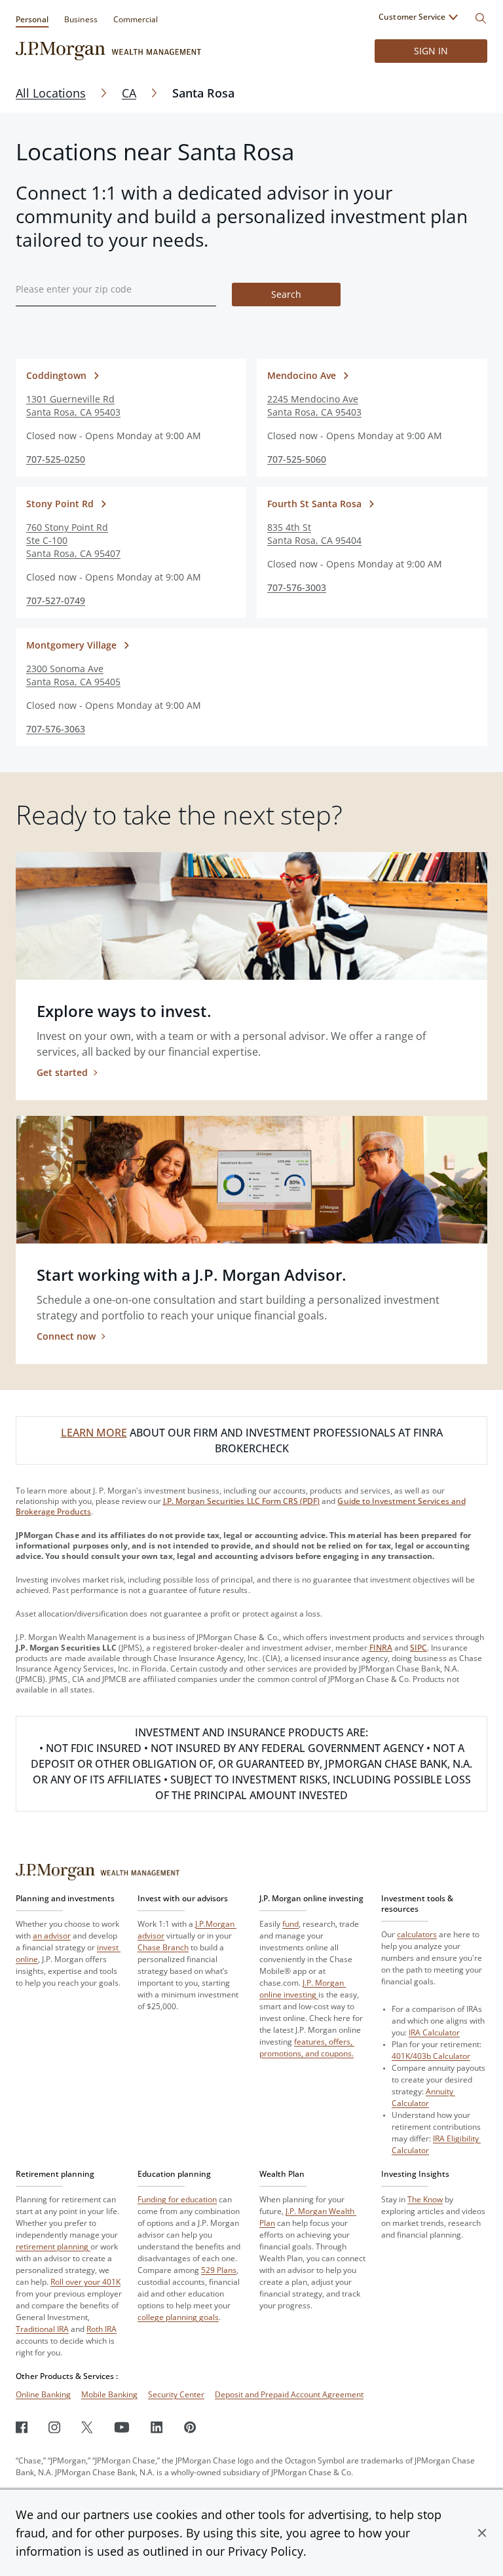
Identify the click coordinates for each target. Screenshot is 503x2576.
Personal (32, 19)
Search (286, 294)
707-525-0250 (56, 459)
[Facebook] (22, 2427)
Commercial (136, 19)
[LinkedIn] (157, 2427)
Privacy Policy (266, 2551)
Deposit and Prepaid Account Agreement (289, 2394)
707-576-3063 (56, 729)
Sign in (431, 51)
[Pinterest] (190, 2427)
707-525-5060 (297, 459)
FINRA (381, 1648)
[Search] (481, 18)
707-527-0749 (56, 600)
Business (81, 19)
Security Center (176, 2394)
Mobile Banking (109, 2394)
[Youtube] (122, 2427)
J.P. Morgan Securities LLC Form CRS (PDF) (242, 1501)
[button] (482, 2533)
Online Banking (43, 2394)
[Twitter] (87, 2427)
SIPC (419, 1648)
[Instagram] (54, 2427)
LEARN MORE (94, 1433)
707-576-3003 (297, 587)
